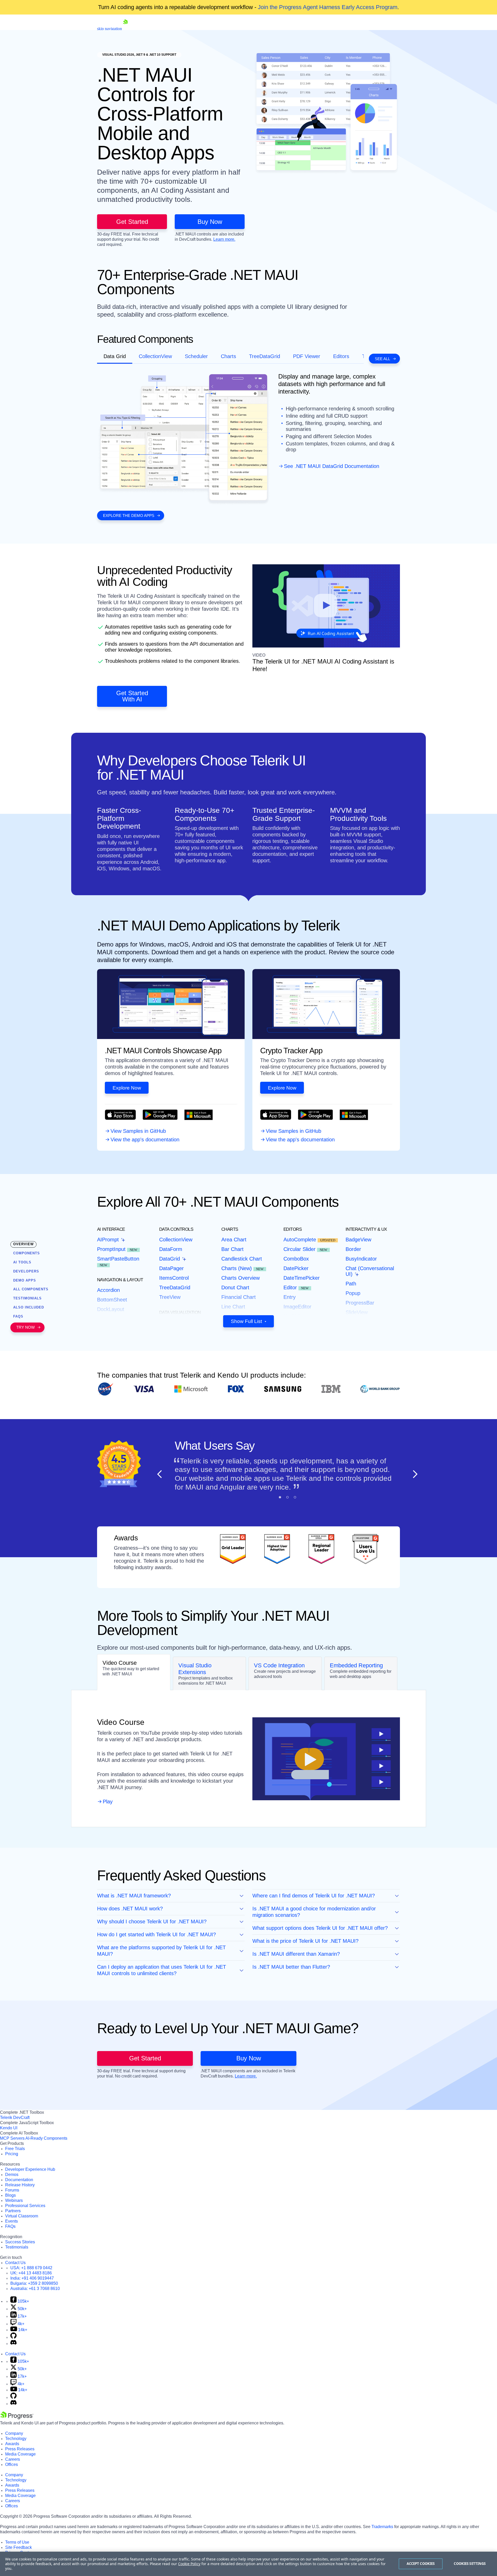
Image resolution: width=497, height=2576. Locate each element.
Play (108, 1802)
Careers (13, 2459)
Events (12, 2221)
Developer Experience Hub (30, 2169)
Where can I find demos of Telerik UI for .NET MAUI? (314, 1896)
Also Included (29, 1307)
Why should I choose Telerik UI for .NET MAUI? (152, 1922)
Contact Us (15, 2263)
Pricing (12, 2154)
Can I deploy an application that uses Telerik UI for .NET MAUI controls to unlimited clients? (162, 1970)
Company (14, 2433)
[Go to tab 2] (287, 1497)
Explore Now (127, 1088)
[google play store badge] (160, 1118)
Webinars (14, 2200)
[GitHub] (13, 2337)
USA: (31, 2268)
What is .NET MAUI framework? (134, 1896)
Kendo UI (9, 2128)
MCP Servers (12, 2138)
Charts (228, 356)
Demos (12, 2175)
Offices (12, 2464)
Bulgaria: (34, 2283)
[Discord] (13, 2343)
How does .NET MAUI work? (130, 1909)
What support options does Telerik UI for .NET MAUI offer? (320, 1928)
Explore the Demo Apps (129, 515)
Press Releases (20, 2449)
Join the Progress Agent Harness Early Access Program (328, 7)
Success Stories (20, 2242)
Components (27, 1253)
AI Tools (22, 1262)
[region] (248, 2564)
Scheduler (196, 356)
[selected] (280, 1497)
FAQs (10, 2226)
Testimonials (17, 2247)
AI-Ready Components (46, 2138)
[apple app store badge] (120, 1118)
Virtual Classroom (22, 2216)
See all (382, 359)
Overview (23, 1244)
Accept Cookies (421, 2564)
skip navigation (109, 29)
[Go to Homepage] (125, 29)
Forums (12, 2190)
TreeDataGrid (265, 356)
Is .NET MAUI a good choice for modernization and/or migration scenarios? (314, 1912)
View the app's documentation (145, 1140)
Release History (20, 2185)
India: (32, 2278)
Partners (13, 2211)
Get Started (132, 222)
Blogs (10, 2195)
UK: (31, 2273)
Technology (16, 2439)
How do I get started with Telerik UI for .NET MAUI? (156, 1934)
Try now (25, 1328)
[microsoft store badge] (199, 1118)
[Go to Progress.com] (17, 2418)
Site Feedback (19, 2547)
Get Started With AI (132, 696)
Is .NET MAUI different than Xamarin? (296, 1954)
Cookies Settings (470, 2564)
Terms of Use (17, 2542)
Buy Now (210, 222)
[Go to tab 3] (295, 1497)
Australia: (35, 2289)
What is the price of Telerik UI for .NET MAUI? (305, 1941)
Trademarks (382, 2527)
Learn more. (224, 239)
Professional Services (25, 2206)
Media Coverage (20, 2454)
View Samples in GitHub (138, 1131)
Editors (341, 356)
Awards (12, 2444)
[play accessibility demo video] (326, 606)
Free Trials (15, 2149)
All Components (31, 1289)
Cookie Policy (189, 2564)
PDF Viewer (307, 356)
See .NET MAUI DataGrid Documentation (332, 466)
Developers (26, 1271)
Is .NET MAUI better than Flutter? (291, 1967)
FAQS (18, 1316)
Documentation (19, 2180)
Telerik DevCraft (15, 2118)
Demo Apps (25, 1280)
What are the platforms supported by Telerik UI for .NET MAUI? (161, 1951)
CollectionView (155, 356)
